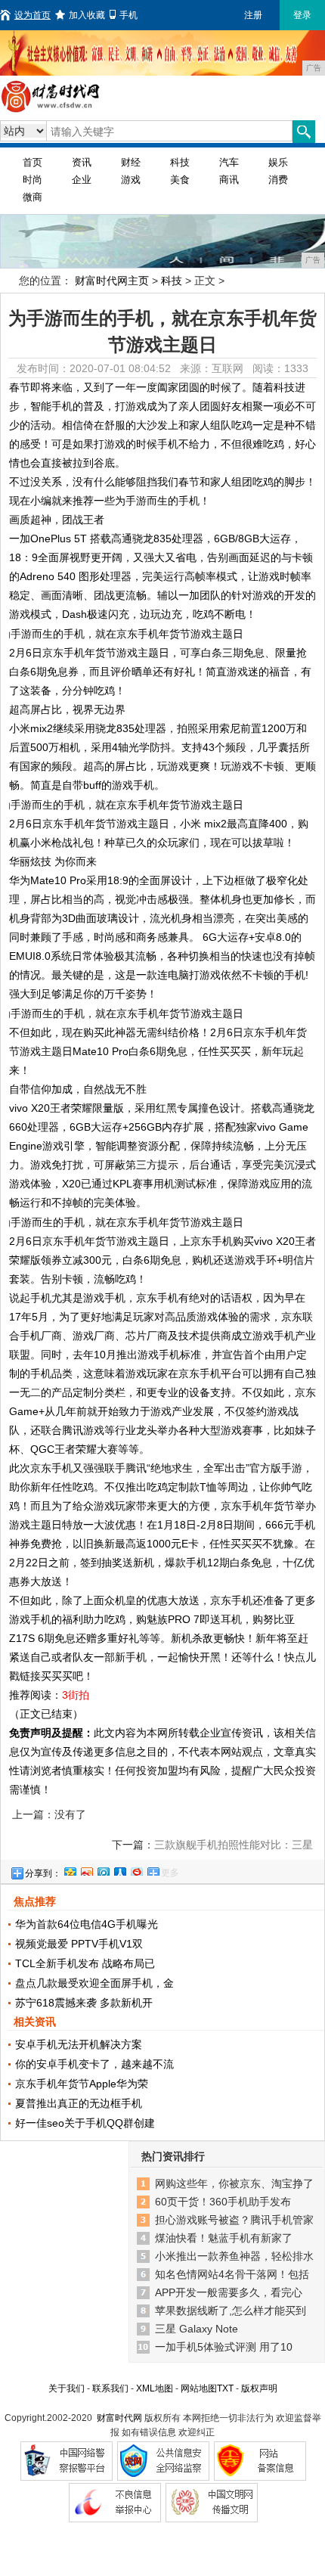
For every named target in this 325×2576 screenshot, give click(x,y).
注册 (253, 15)
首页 (32, 162)
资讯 (82, 162)
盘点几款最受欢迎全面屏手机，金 (94, 1983)
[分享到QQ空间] (70, 1870)
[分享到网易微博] (136, 1870)
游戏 (131, 180)
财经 (131, 162)
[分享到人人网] (119, 1870)
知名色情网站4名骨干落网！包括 (232, 2274)
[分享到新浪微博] (86, 1870)
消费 (278, 180)
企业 (82, 180)
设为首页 (32, 15)
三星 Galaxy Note (197, 2329)
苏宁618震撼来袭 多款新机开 (84, 2003)
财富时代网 (119, 2418)
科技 (180, 162)
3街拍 (76, 1695)
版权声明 (259, 2388)
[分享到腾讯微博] (103, 1870)
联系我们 (110, 2388)
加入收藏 (87, 15)
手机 (128, 15)
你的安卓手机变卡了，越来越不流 (94, 2064)
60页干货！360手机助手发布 (223, 2202)
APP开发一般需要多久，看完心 (229, 2292)
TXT (225, 2388)
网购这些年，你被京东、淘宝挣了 (234, 2183)
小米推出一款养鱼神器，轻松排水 (234, 2256)
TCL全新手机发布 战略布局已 (85, 1963)
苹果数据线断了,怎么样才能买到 (231, 2311)
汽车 (229, 162)
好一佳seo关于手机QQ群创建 (85, 2123)
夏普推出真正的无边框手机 (79, 2103)
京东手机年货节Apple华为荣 (82, 2084)
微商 (32, 197)
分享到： (43, 1873)
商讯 (229, 180)
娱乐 (278, 162)
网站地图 (199, 2388)
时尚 (32, 180)
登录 (302, 15)
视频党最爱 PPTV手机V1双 (79, 1944)
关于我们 (67, 2388)
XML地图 (155, 2388)
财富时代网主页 (112, 281)
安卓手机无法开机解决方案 (79, 2044)
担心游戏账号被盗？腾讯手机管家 (234, 2220)
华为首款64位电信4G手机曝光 (87, 1924)
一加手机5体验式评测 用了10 (224, 2347)
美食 (180, 180)
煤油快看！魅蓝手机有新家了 (224, 2238)
